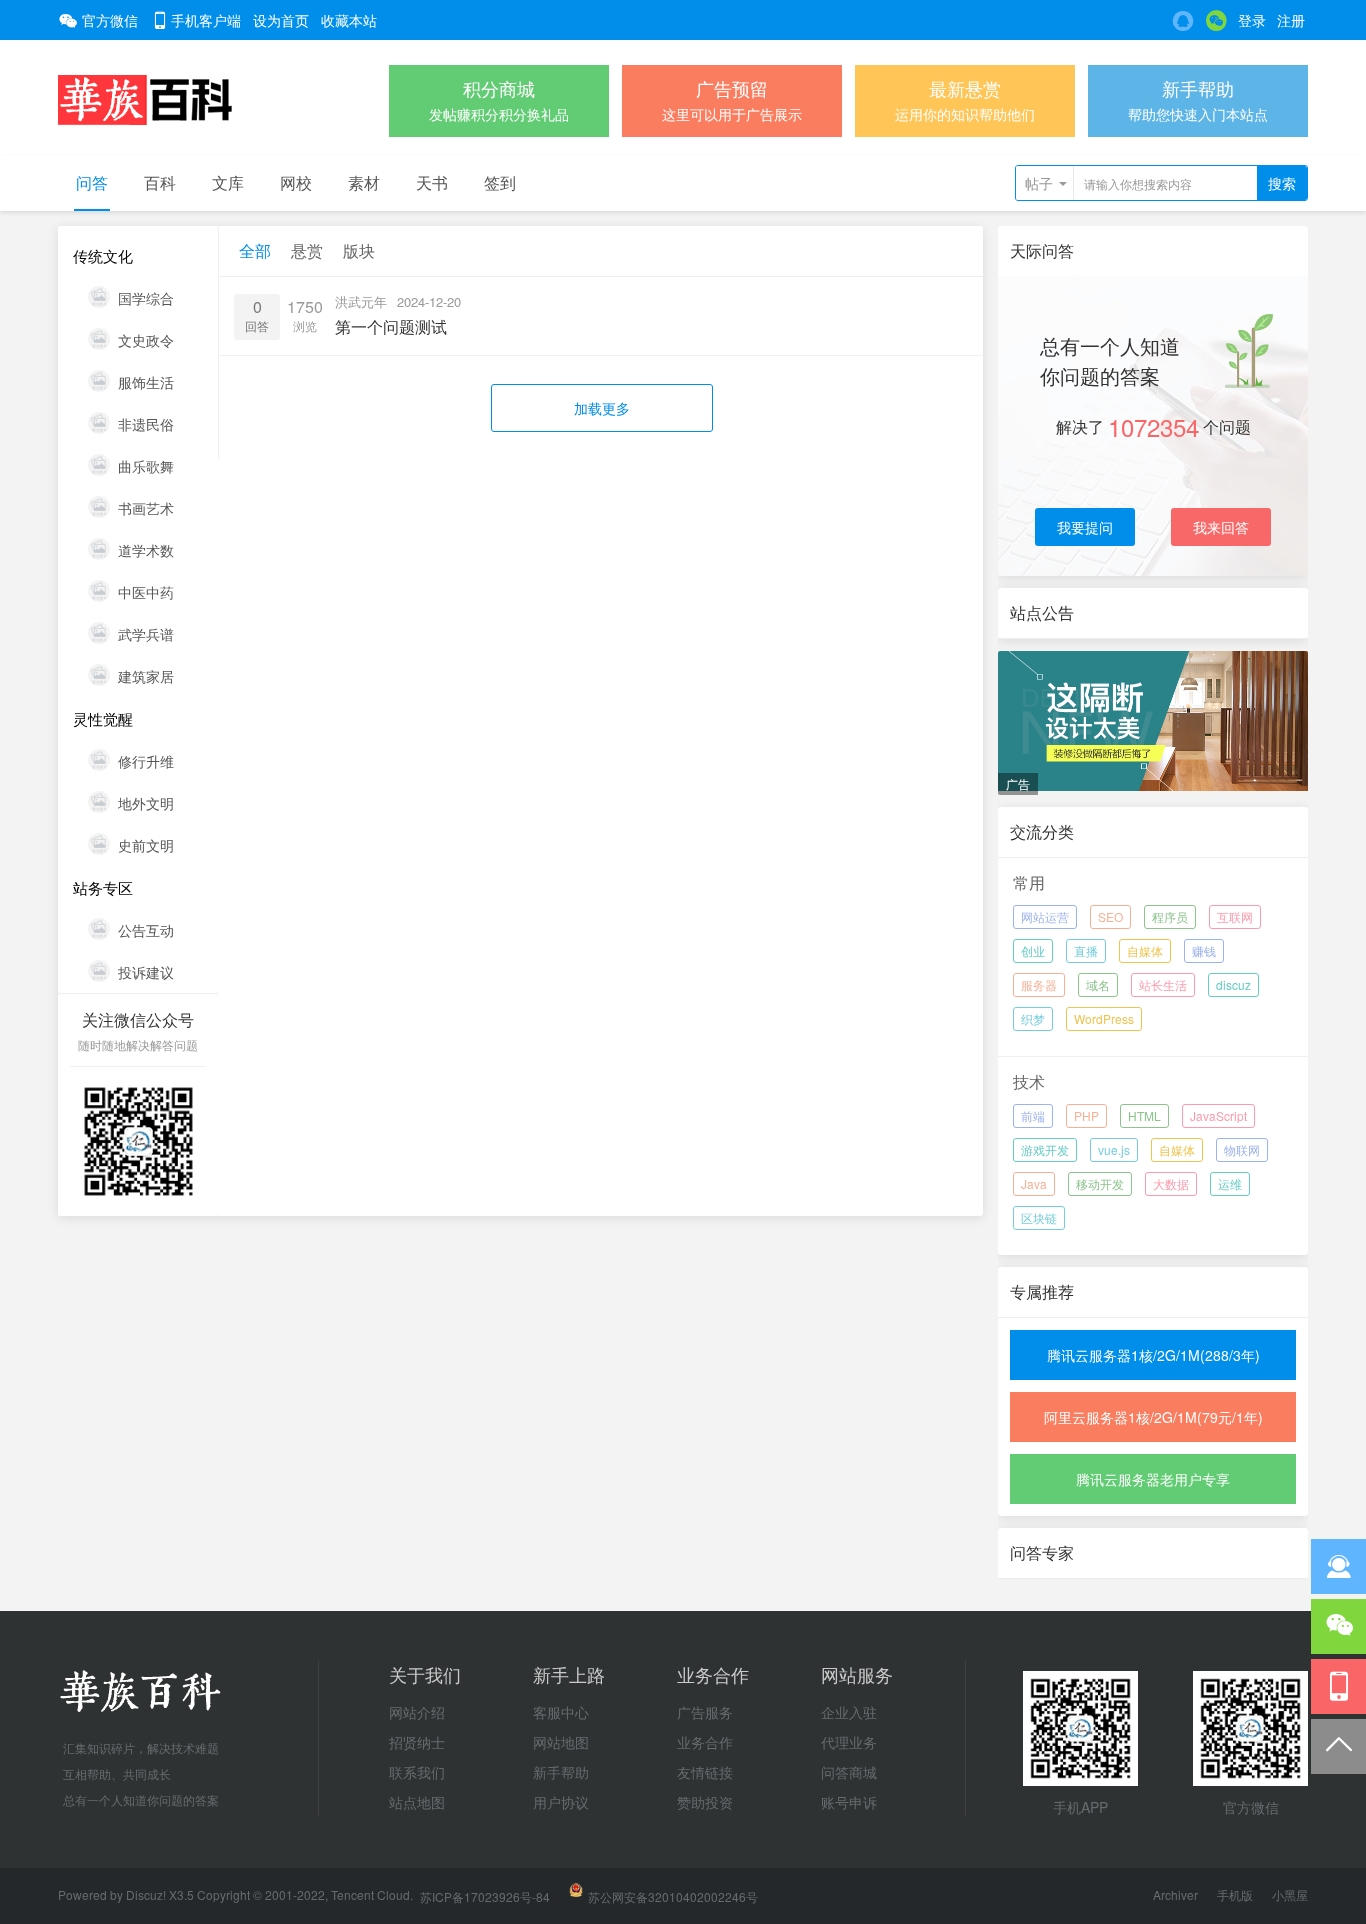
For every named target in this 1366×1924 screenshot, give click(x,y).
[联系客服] (1338, 1566)
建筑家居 (146, 676)
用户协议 (561, 1802)
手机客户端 (206, 20)
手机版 (1235, 1894)
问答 (92, 182)
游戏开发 (1045, 1149)
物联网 (1242, 1149)
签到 (500, 182)
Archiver (1175, 1894)
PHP (1086, 1115)
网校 (296, 182)
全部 (255, 250)
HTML (1144, 1115)
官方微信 (110, 20)
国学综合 (146, 298)
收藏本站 (349, 20)
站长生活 (1163, 984)
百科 (160, 182)
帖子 (1039, 183)
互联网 (1235, 916)
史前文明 (146, 845)
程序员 (1170, 916)
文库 (228, 182)
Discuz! (147, 1894)
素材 (364, 182)
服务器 (1039, 984)
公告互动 (146, 930)
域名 (1098, 984)
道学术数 (146, 550)
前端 (1033, 1115)
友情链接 (705, 1772)
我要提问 (1085, 527)
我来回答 (1221, 527)
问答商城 (849, 1772)
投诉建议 (146, 972)
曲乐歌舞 (146, 466)
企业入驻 (849, 1712)
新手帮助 (561, 1772)
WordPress (1104, 1018)
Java (1034, 1183)
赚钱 (1204, 950)
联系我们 (417, 1772)
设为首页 (281, 20)
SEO (1110, 916)
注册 (1291, 20)
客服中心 (561, 1712)
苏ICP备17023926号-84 (485, 1896)
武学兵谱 (146, 634)
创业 (1033, 950)
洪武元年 (361, 301)
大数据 (1171, 1183)
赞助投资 (705, 1802)
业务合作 (705, 1742)
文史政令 (146, 340)
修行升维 (146, 761)
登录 (1252, 20)
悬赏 (307, 250)
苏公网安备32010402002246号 (673, 1896)
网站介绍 (417, 1712)
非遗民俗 (146, 424)
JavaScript (1218, 1115)
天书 (432, 182)
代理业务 (849, 1742)
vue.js (1114, 1149)
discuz (1233, 984)
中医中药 (146, 592)
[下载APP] (1338, 1686)
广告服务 (705, 1712)
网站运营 (1045, 916)
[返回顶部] (1338, 1746)
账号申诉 (849, 1802)
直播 (1086, 950)
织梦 (1033, 1018)
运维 (1230, 1183)
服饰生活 (146, 382)
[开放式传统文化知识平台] (145, 97)
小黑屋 (1290, 1894)
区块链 (1039, 1217)
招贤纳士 (417, 1742)
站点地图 (417, 1802)
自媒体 (1145, 950)
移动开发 (1100, 1183)
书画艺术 (146, 508)
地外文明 (146, 803)
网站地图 (561, 1742)
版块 (359, 250)
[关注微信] (1338, 1626)
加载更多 (602, 408)
